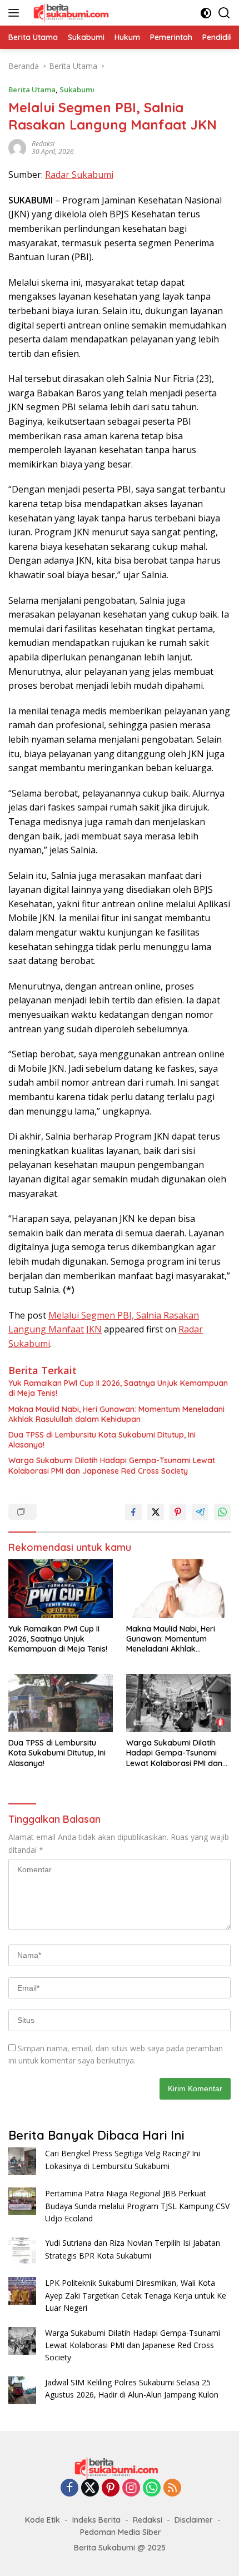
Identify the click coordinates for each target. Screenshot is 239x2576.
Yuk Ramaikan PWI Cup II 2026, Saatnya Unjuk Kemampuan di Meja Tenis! (118, 1388)
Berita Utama (32, 89)
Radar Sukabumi (79, 175)
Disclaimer (194, 2520)
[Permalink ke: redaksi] (17, 147)
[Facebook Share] (133, 1512)
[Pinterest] (111, 2488)
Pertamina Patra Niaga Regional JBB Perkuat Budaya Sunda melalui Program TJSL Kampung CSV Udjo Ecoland (137, 2206)
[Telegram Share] (200, 1512)
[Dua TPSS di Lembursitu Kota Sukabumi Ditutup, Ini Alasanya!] (61, 1703)
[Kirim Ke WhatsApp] (222, 1512)
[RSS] (172, 2488)
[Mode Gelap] (206, 13)
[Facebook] (69, 2488)
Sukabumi (77, 89)
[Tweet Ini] (156, 1512)
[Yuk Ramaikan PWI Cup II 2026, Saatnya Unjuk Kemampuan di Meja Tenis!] (61, 1589)
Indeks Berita (96, 2520)
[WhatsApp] (152, 2488)
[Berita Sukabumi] (73, 13)
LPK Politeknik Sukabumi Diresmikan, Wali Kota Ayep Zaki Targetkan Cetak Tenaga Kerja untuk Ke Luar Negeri (136, 2295)
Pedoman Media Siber (121, 2532)
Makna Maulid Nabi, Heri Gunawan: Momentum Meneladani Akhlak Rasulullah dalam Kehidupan (116, 1414)
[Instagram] (131, 2488)
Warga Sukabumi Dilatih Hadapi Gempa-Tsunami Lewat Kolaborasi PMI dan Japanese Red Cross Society (112, 1465)
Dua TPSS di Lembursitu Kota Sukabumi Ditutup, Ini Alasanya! (102, 1440)
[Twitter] (90, 2488)
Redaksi (148, 2520)
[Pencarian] (224, 13)
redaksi (43, 144)
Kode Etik (43, 2520)
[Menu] (16, 13)
